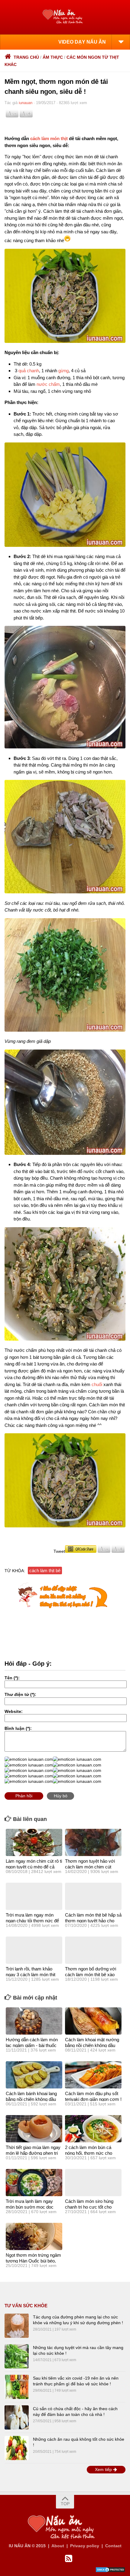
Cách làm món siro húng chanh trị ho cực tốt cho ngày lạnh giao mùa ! (89, 2207)
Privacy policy (85, 2546)
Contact (113, 2546)
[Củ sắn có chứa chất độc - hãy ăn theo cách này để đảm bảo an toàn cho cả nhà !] (17, 2417)
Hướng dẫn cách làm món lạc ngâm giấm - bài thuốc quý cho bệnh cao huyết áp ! (34, 2045)
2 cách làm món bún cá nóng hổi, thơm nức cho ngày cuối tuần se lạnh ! (89, 2153)
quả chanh (29, 371)
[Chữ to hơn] (26, 116)
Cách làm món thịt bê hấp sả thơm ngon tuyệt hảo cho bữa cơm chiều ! (93, 1921)
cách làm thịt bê (45, 1571)
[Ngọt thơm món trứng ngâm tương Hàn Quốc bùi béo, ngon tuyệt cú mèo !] (34, 2236)
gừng (63, 371)
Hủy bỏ (61, 1796)
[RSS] (69, 2559)
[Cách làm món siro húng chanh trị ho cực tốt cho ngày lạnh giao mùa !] (93, 2183)
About (58, 2546)
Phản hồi (24, 1796)
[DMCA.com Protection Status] (110, 2571)
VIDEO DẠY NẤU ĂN (82, 42)
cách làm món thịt (49, 138)
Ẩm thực (53, 57)
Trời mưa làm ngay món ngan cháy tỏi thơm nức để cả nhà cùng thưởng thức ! (32, 1921)
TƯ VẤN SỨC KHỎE (26, 2306)
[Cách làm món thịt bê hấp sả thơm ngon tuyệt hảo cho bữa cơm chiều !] (93, 1896)
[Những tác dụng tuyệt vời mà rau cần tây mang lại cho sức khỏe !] (17, 2356)
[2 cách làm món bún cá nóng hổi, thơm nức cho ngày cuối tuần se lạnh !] (93, 2129)
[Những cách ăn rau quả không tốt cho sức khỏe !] (17, 2448)
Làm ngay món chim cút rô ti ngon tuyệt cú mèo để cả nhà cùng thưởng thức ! (34, 1867)
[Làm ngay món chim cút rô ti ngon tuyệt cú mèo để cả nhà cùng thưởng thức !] (34, 1842)
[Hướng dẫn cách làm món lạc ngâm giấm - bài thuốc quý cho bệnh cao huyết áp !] (34, 2021)
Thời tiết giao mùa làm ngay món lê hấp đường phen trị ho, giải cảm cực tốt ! (33, 2153)
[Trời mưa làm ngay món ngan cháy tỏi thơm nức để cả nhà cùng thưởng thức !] (34, 1896)
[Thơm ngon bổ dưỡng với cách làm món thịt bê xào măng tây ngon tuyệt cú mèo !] (93, 1950)
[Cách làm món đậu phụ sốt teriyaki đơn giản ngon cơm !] (93, 2075)
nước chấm (48, 384)
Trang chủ (26, 57)
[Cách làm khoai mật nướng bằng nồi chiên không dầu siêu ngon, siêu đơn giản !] (93, 2021)
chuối (97, 1384)
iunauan (26, 103)
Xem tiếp (104, 2469)
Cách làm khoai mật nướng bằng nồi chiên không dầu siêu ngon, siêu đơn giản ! (92, 2045)
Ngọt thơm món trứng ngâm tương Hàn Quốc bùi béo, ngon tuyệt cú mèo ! (33, 2261)
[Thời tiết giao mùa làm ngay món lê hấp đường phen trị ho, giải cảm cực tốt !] (34, 2129)
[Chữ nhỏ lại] (12, 116)
